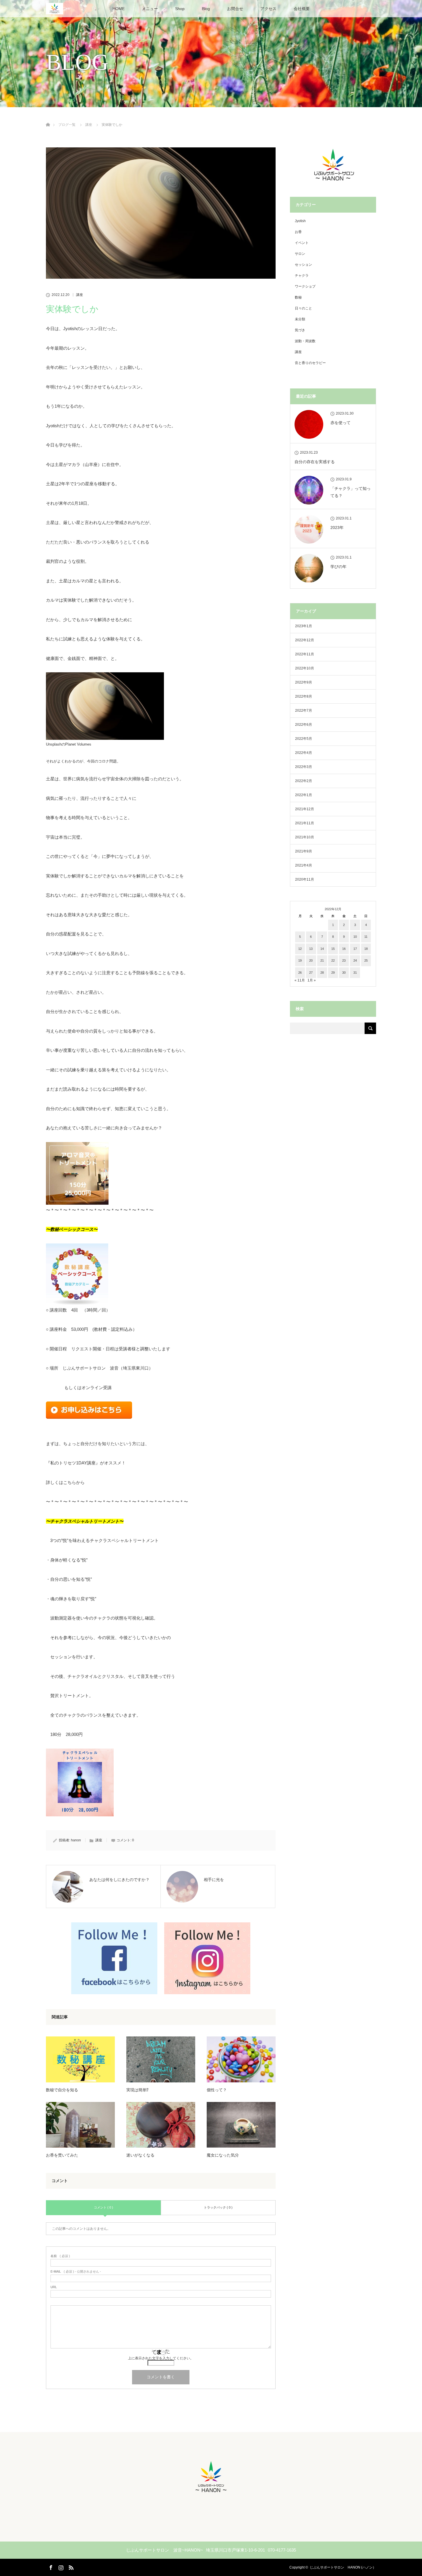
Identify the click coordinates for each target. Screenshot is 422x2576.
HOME (119, 9)
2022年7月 (304, 711)
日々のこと (303, 308)
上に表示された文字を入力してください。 (161, 2358)
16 (344, 949)
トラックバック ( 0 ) (218, 2207)
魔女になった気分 (223, 2155)
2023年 (337, 527)
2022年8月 (304, 696)
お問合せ (235, 9)
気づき (300, 330)
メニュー (150, 9)
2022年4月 (304, 753)
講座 (80, 295)
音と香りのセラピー (310, 363)
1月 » (312, 980)
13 (311, 949)
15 (333, 949)
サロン (300, 254)
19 (300, 960)
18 (366, 949)
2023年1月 (304, 626)
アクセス (268, 9)
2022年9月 (304, 682)
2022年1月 (304, 795)
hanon (76, 1840)
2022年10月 (305, 668)
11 (366, 937)
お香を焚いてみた (62, 2155)
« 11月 (300, 980)
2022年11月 (305, 654)
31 (355, 973)
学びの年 (338, 567)
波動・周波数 (305, 341)
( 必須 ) (60, 2256)
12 (300, 949)
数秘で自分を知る (62, 2090)
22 (333, 960)
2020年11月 (305, 879)
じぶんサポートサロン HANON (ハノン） (343, 2567)
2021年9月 (304, 851)
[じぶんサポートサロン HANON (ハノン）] (211, 2494)
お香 (298, 232)
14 (322, 949)
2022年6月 (304, 725)
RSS (70, 2567)
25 (366, 960)
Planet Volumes (78, 744)
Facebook (50, 2567)
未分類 (300, 319)
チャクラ (302, 276)
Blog (206, 9)
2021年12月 (305, 809)
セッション (303, 265)
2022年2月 (304, 781)
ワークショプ (305, 286)
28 (322, 973)
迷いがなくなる (140, 2155)
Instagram (60, 2567)
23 (344, 960)
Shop (180, 9)
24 (355, 960)
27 (311, 973)
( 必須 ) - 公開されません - (76, 2272)
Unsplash (54, 744)
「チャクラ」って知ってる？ (351, 492)
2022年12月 (305, 640)
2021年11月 (305, 823)
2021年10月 (305, 837)
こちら (70, 1482)
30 (344, 973)
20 (311, 960)
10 (355, 937)
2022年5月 (304, 739)
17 (355, 949)
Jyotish (300, 221)
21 (322, 960)
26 (300, 973)
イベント (302, 243)
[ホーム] (48, 118)
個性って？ (217, 2090)
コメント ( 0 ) (103, 2207)
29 (333, 973)
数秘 (298, 297)
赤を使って (340, 423)
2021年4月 (304, 865)
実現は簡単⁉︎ (137, 2090)
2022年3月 (304, 767)
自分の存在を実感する (315, 462)
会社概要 (302, 9)
